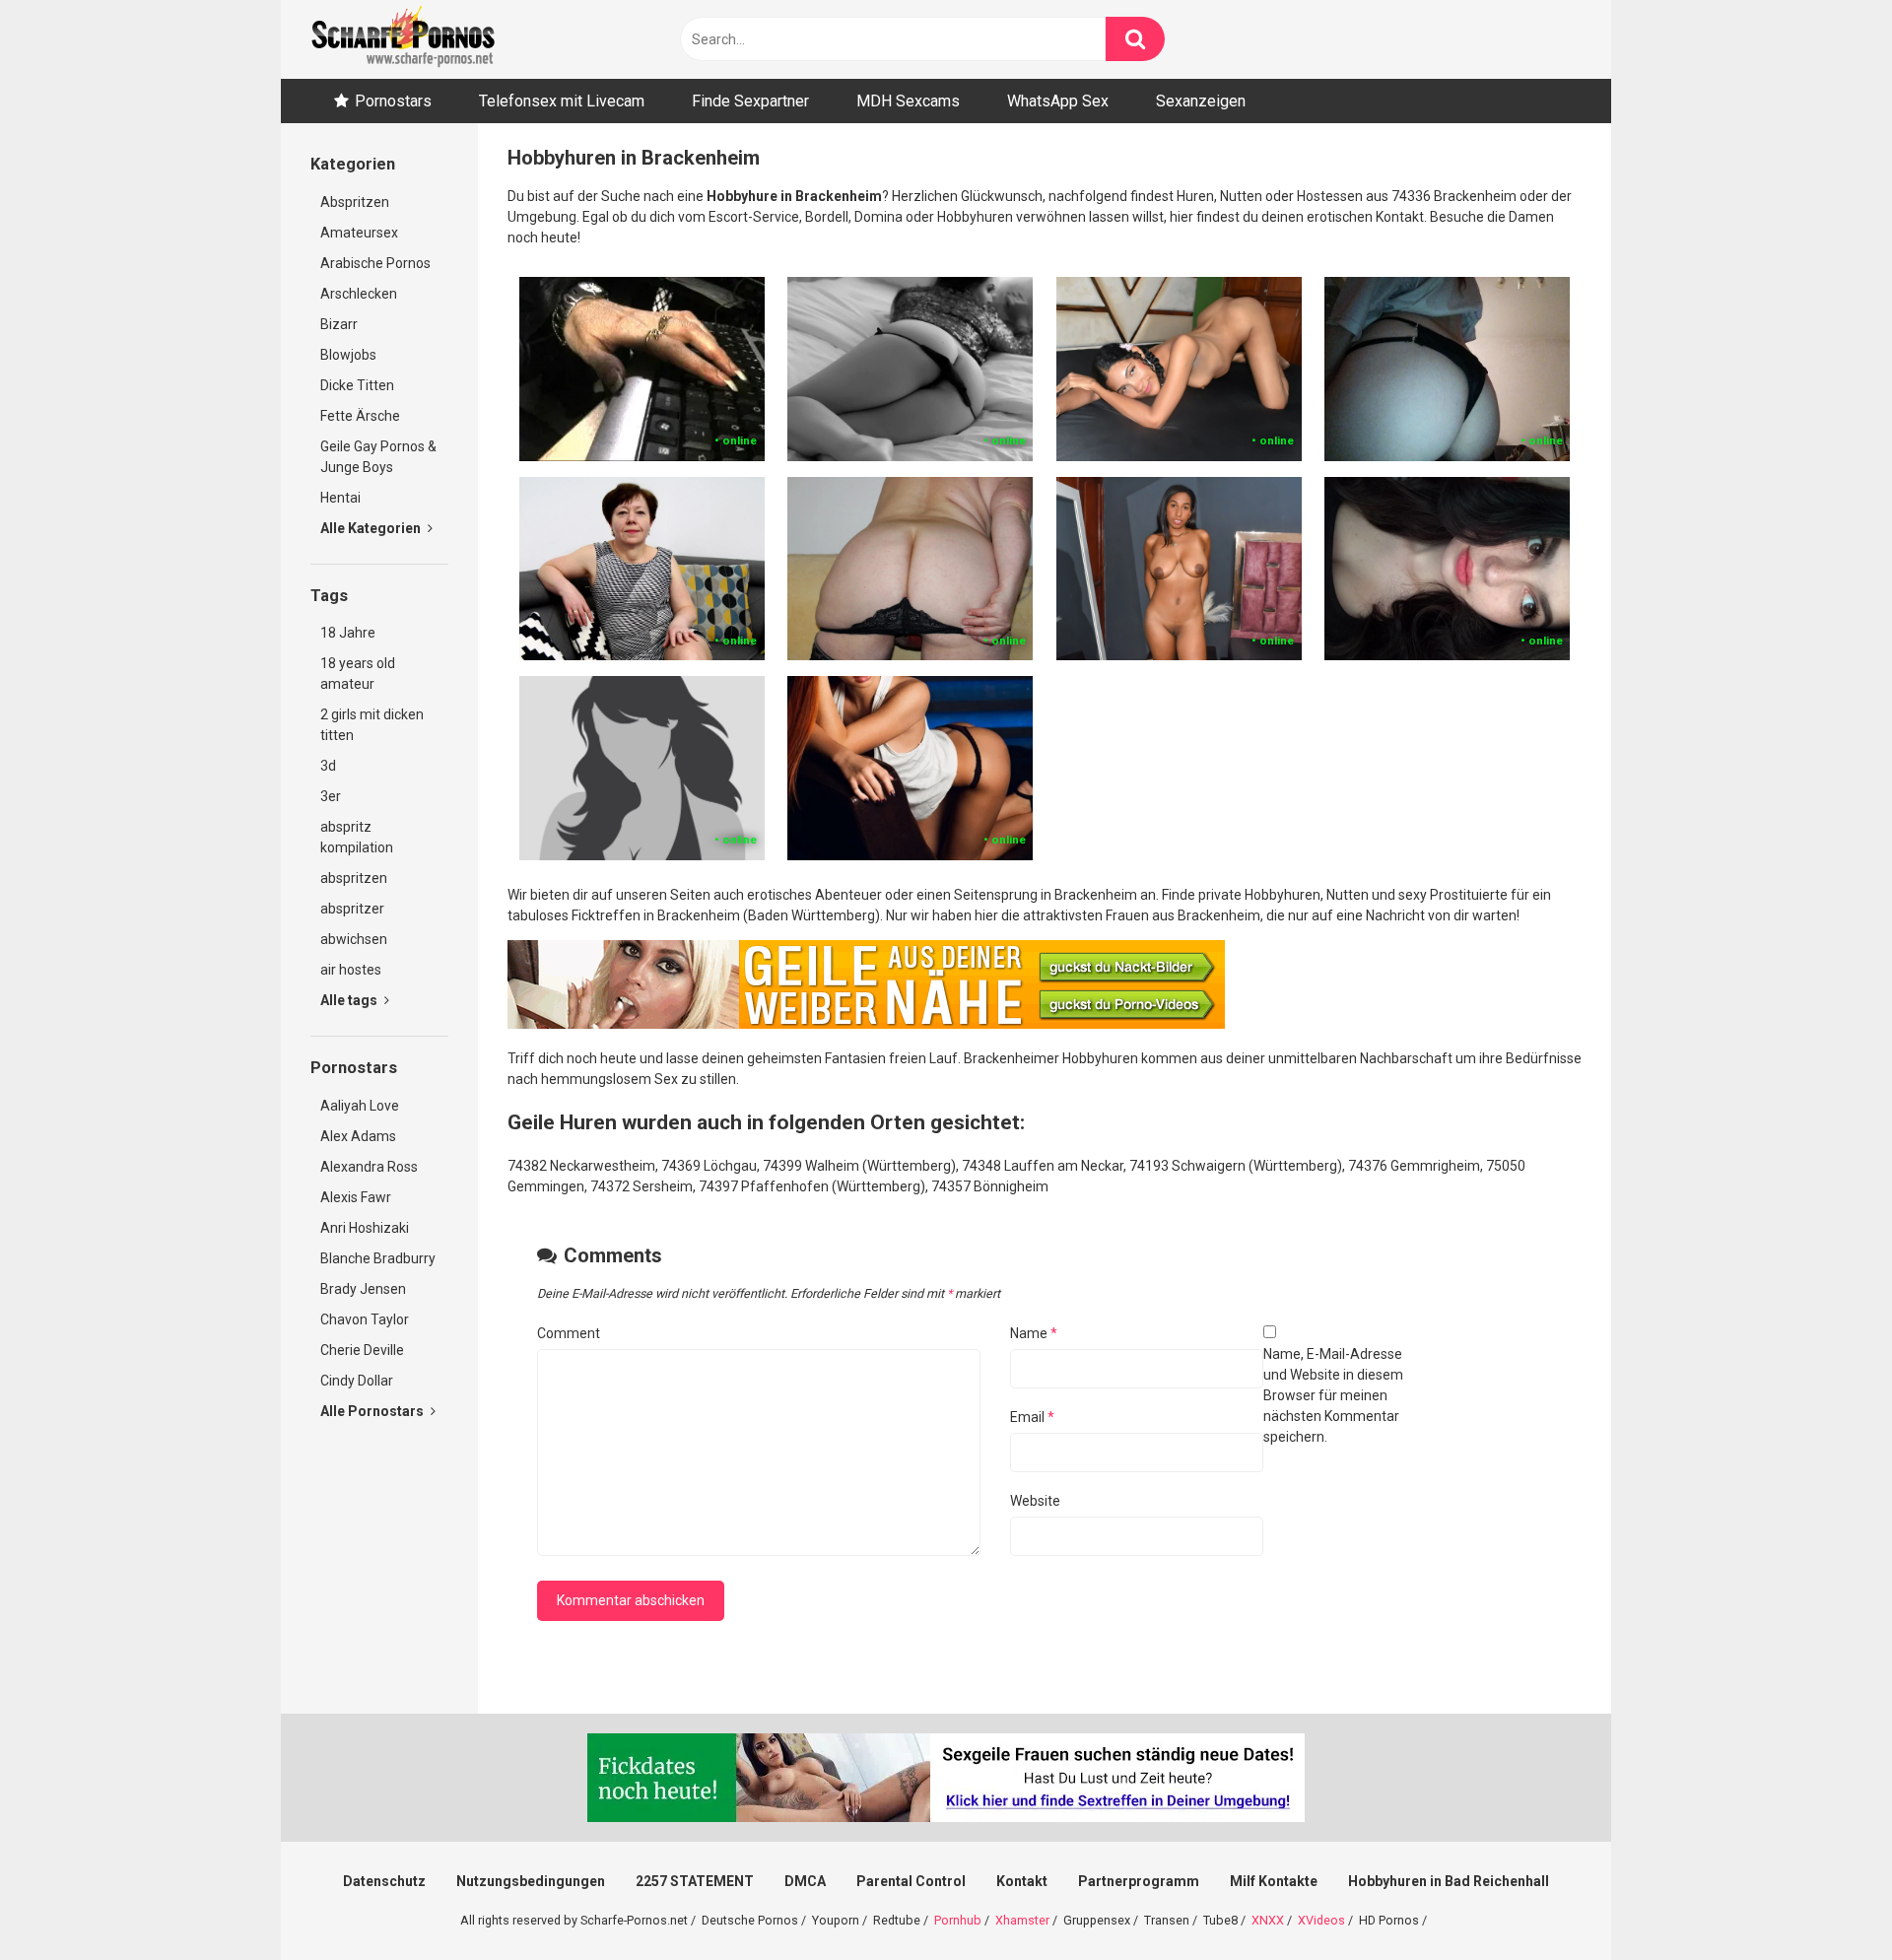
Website (1035, 1501)
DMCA (805, 1881)
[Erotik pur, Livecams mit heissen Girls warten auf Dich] (866, 1024)
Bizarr (339, 324)
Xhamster (1022, 1920)
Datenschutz (384, 1881)
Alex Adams (358, 1136)
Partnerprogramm (1139, 1881)
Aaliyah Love (360, 1106)
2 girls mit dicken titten (372, 725)
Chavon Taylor (365, 1319)
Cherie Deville (362, 1350)
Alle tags (350, 1000)
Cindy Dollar (357, 1381)
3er (331, 796)
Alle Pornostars (373, 1411)
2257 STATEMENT (695, 1881)
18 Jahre (348, 633)
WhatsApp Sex (1058, 101)
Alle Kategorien (372, 528)
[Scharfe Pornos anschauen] (403, 39)
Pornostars (393, 101)
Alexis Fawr (356, 1197)
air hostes (351, 970)
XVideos (1321, 1920)
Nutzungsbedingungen (531, 1881)
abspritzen (354, 878)
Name (1034, 1333)
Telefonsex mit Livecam (562, 101)
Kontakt (1022, 1881)
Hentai (340, 498)
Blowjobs (348, 355)
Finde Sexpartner (750, 101)
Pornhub (958, 1920)
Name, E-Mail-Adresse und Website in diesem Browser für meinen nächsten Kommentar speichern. (1333, 1395)
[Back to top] (1826, 1900)
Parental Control (911, 1881)
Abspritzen (355, 202)
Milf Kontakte (1274, 1881)
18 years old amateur (358, 674)
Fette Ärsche (360, 416)
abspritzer (352, 909)
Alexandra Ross (369, 1167)
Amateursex (359, 233)
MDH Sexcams (908, 101)
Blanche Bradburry (378, 1258)
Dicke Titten (357, 385)
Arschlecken (359, 294)
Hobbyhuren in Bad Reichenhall (1449, 1881)
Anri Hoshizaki (365, 1228)
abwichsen (354, 939)
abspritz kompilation (357, 837)
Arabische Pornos (375, 263)
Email (1032, 1417)
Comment (569, 1333)
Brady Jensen (363, 1289)
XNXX (1268, 1920)
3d (328, 766)
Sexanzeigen (1201, 101)
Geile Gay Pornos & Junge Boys (378, 457)
